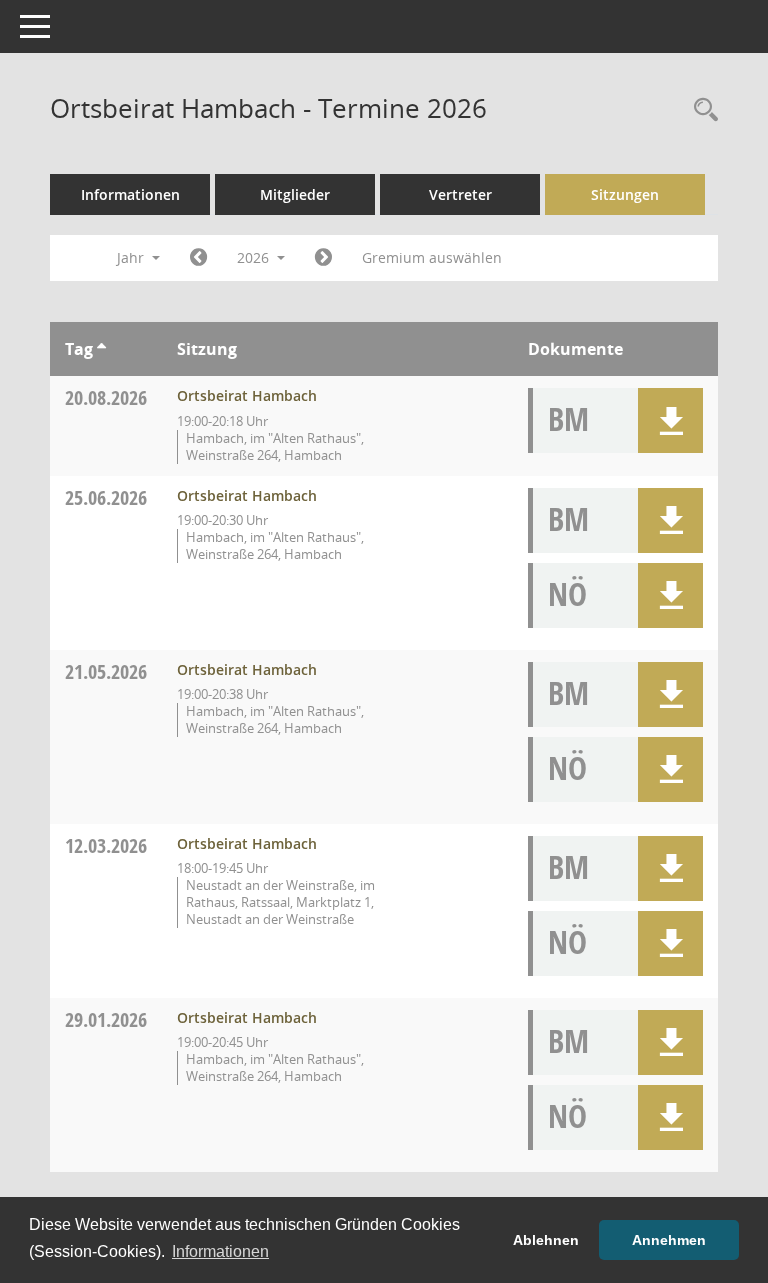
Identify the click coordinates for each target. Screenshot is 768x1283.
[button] (670, 420)
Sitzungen (625, 194)
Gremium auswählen (432, 257)
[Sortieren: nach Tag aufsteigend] (101, 349)
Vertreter (460, 194)
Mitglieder (295, 194)
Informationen (130, 194)
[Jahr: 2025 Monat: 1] (198, 258)
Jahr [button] (132, 257)
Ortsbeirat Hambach (247, 395)
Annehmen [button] (669, 1240)
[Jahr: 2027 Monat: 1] (323, 258)
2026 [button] (255, 257)
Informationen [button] (220, 1251)
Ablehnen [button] (546, 1240)
